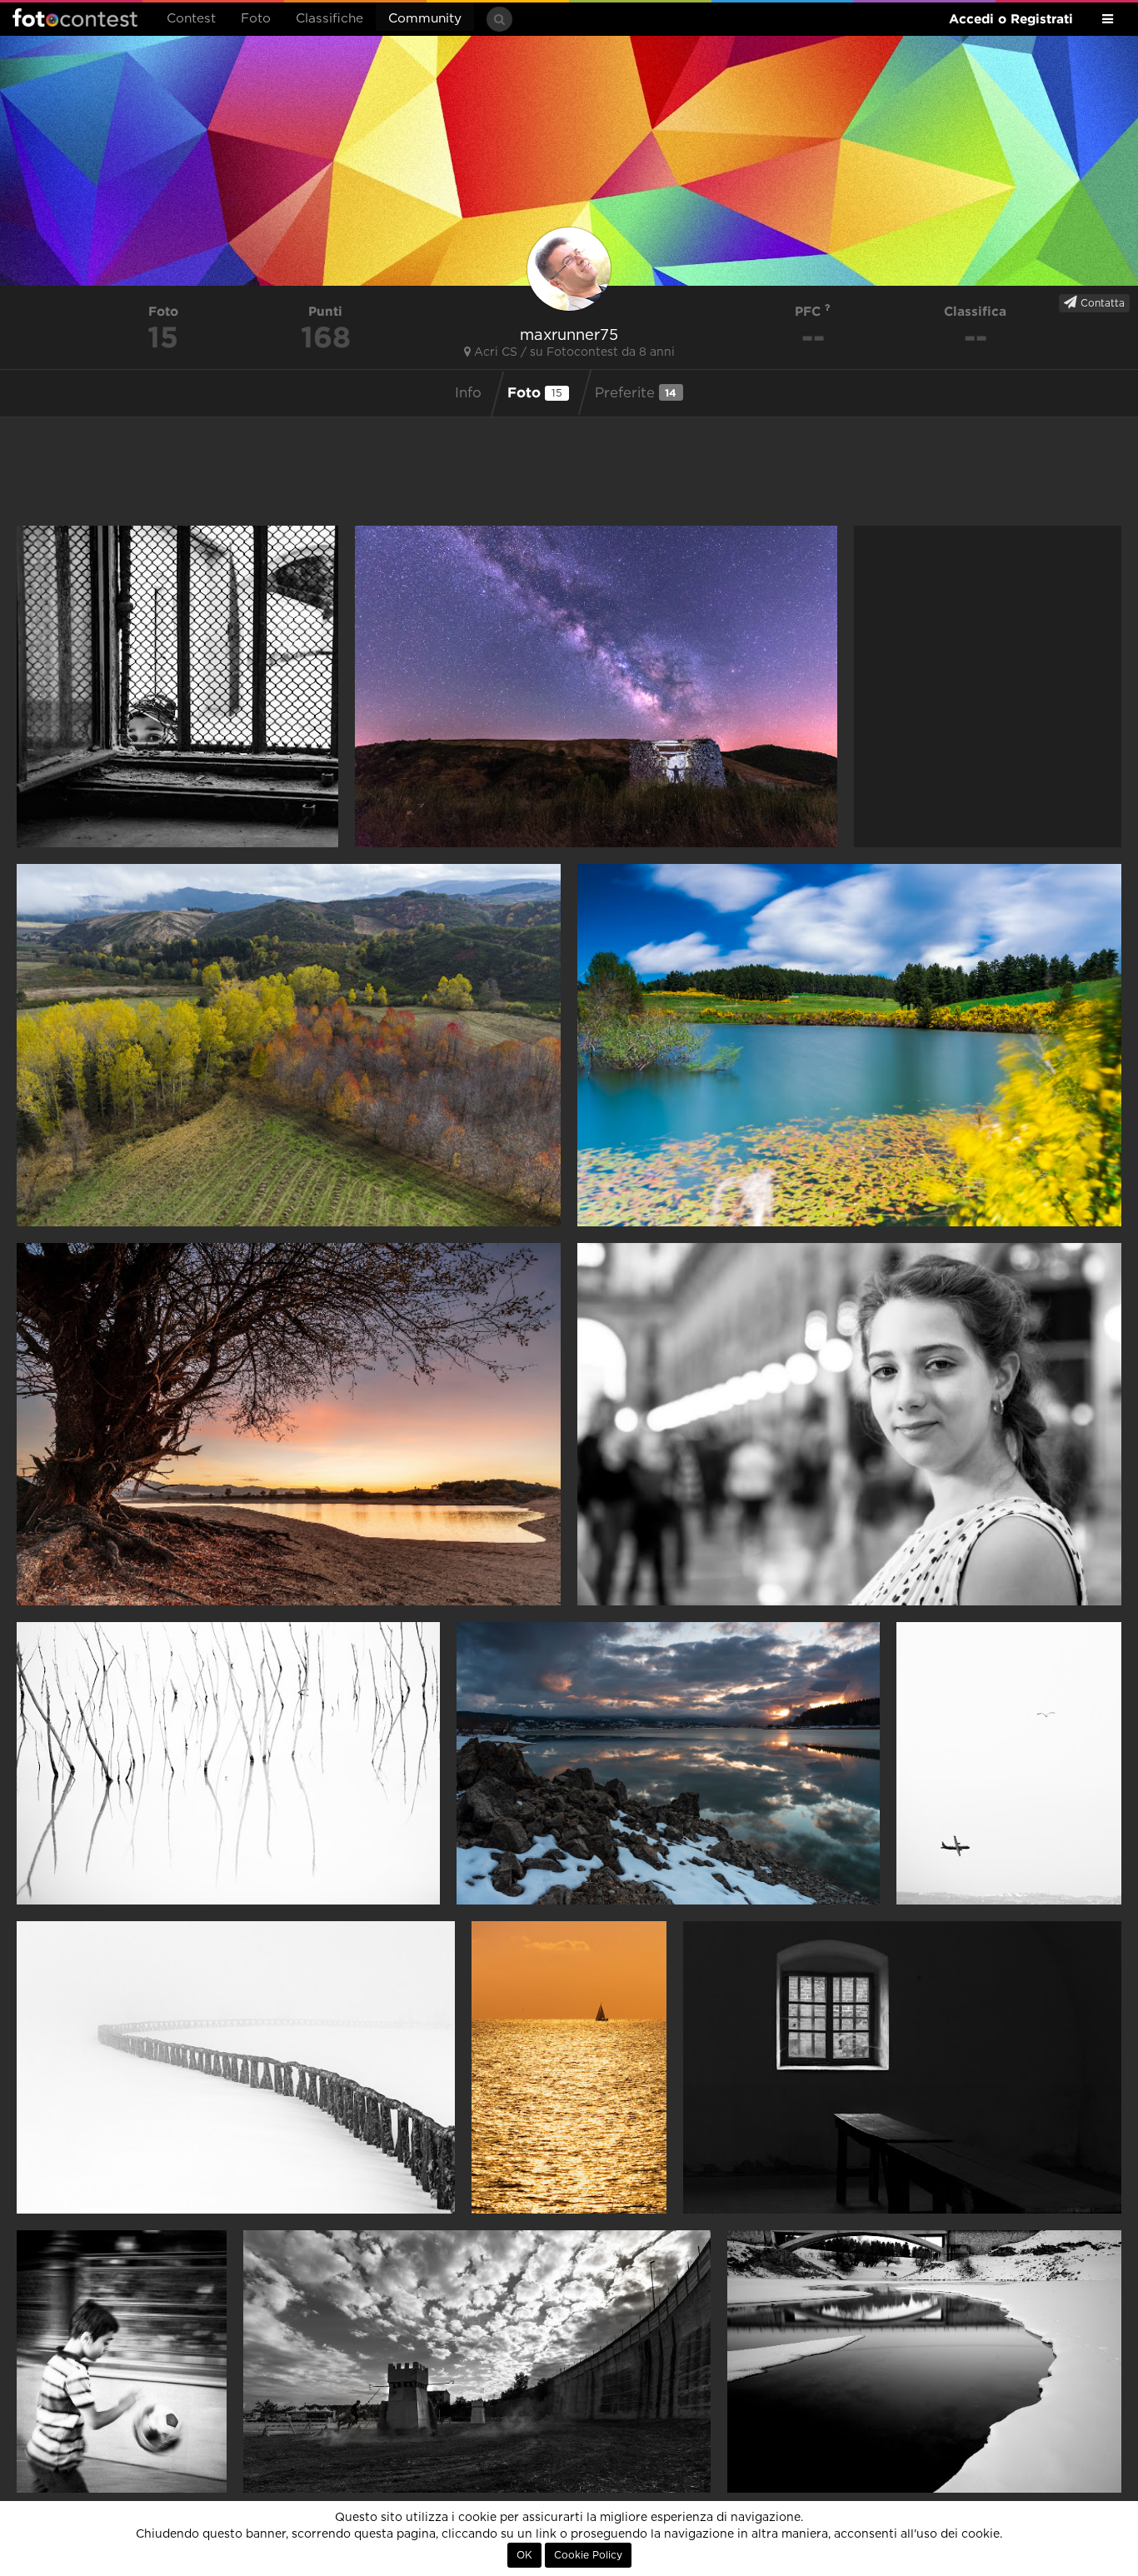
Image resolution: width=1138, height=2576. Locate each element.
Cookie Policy (588, 2555)
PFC (810, 311)
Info (468, 393)
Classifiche (329, 19)
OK (524, 2555)
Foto (256, 19)
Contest (191, 19)
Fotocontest (75, 17)
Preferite (636, 393)
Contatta (1101, 303)
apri (177, 686)
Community (425, 19)
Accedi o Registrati (1011, 19)
